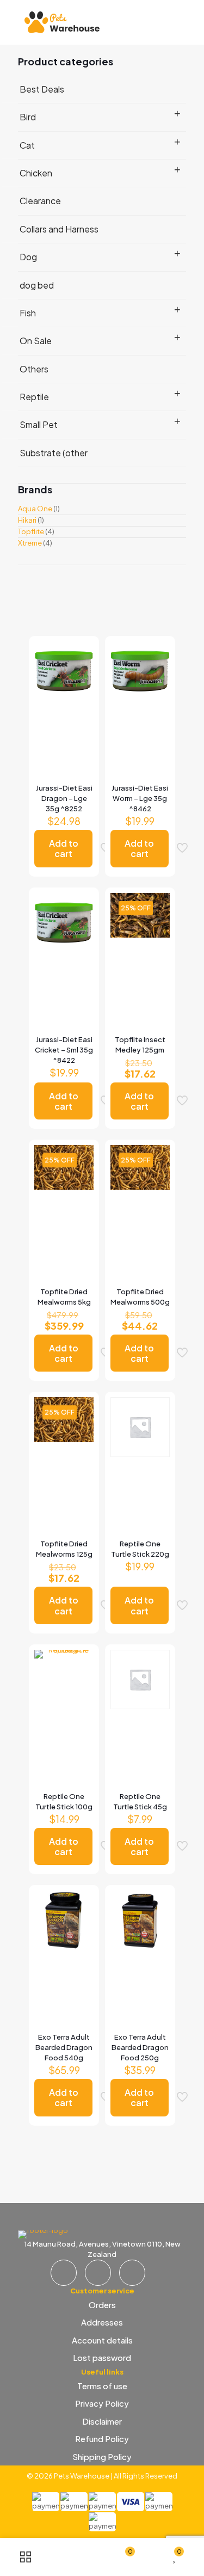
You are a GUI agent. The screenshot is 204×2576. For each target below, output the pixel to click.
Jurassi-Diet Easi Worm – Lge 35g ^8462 (140, 798)
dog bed (37, 285)
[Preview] (81, 701)
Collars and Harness (59, 229)
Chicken (36, 173)
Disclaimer (102, 2421)
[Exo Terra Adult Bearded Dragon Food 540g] (64, 1920)
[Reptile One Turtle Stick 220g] (140, 1427)
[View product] (81, 670)
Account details (102, 2340)
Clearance (40, 201)
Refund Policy (102, 2439)
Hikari (27, 520)
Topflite (31, 531)
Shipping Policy (102, 2456)
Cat (27, 145)
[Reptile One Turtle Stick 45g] (140, 1679)
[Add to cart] (81, 654)
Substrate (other (54, 453)
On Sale (36, 341)
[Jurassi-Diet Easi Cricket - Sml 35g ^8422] (64, 923)
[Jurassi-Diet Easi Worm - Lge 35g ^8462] (140, 671)
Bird (28, 117)
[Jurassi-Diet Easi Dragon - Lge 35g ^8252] (64, 671)
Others (34, 369)
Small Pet (39, 424)
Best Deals (42, 89)
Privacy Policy (102, 2403)
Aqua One (35, 509)
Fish (28, 313)
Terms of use (102, 2386)
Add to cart (64, 848)
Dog (28, 257)
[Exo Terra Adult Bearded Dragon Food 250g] (140, 1920)
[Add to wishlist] (81, 686)
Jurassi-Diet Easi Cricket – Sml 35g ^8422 (64, 1050)
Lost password (102, 2357)
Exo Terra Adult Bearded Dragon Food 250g (140, 2047)
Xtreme (30, 543)
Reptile (34, 397)
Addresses (102, 2322)
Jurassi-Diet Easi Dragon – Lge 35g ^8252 (64, 798)
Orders (102, 2305)
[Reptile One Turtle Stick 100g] (64, 1674)
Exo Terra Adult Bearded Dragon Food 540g (64, 2047)
